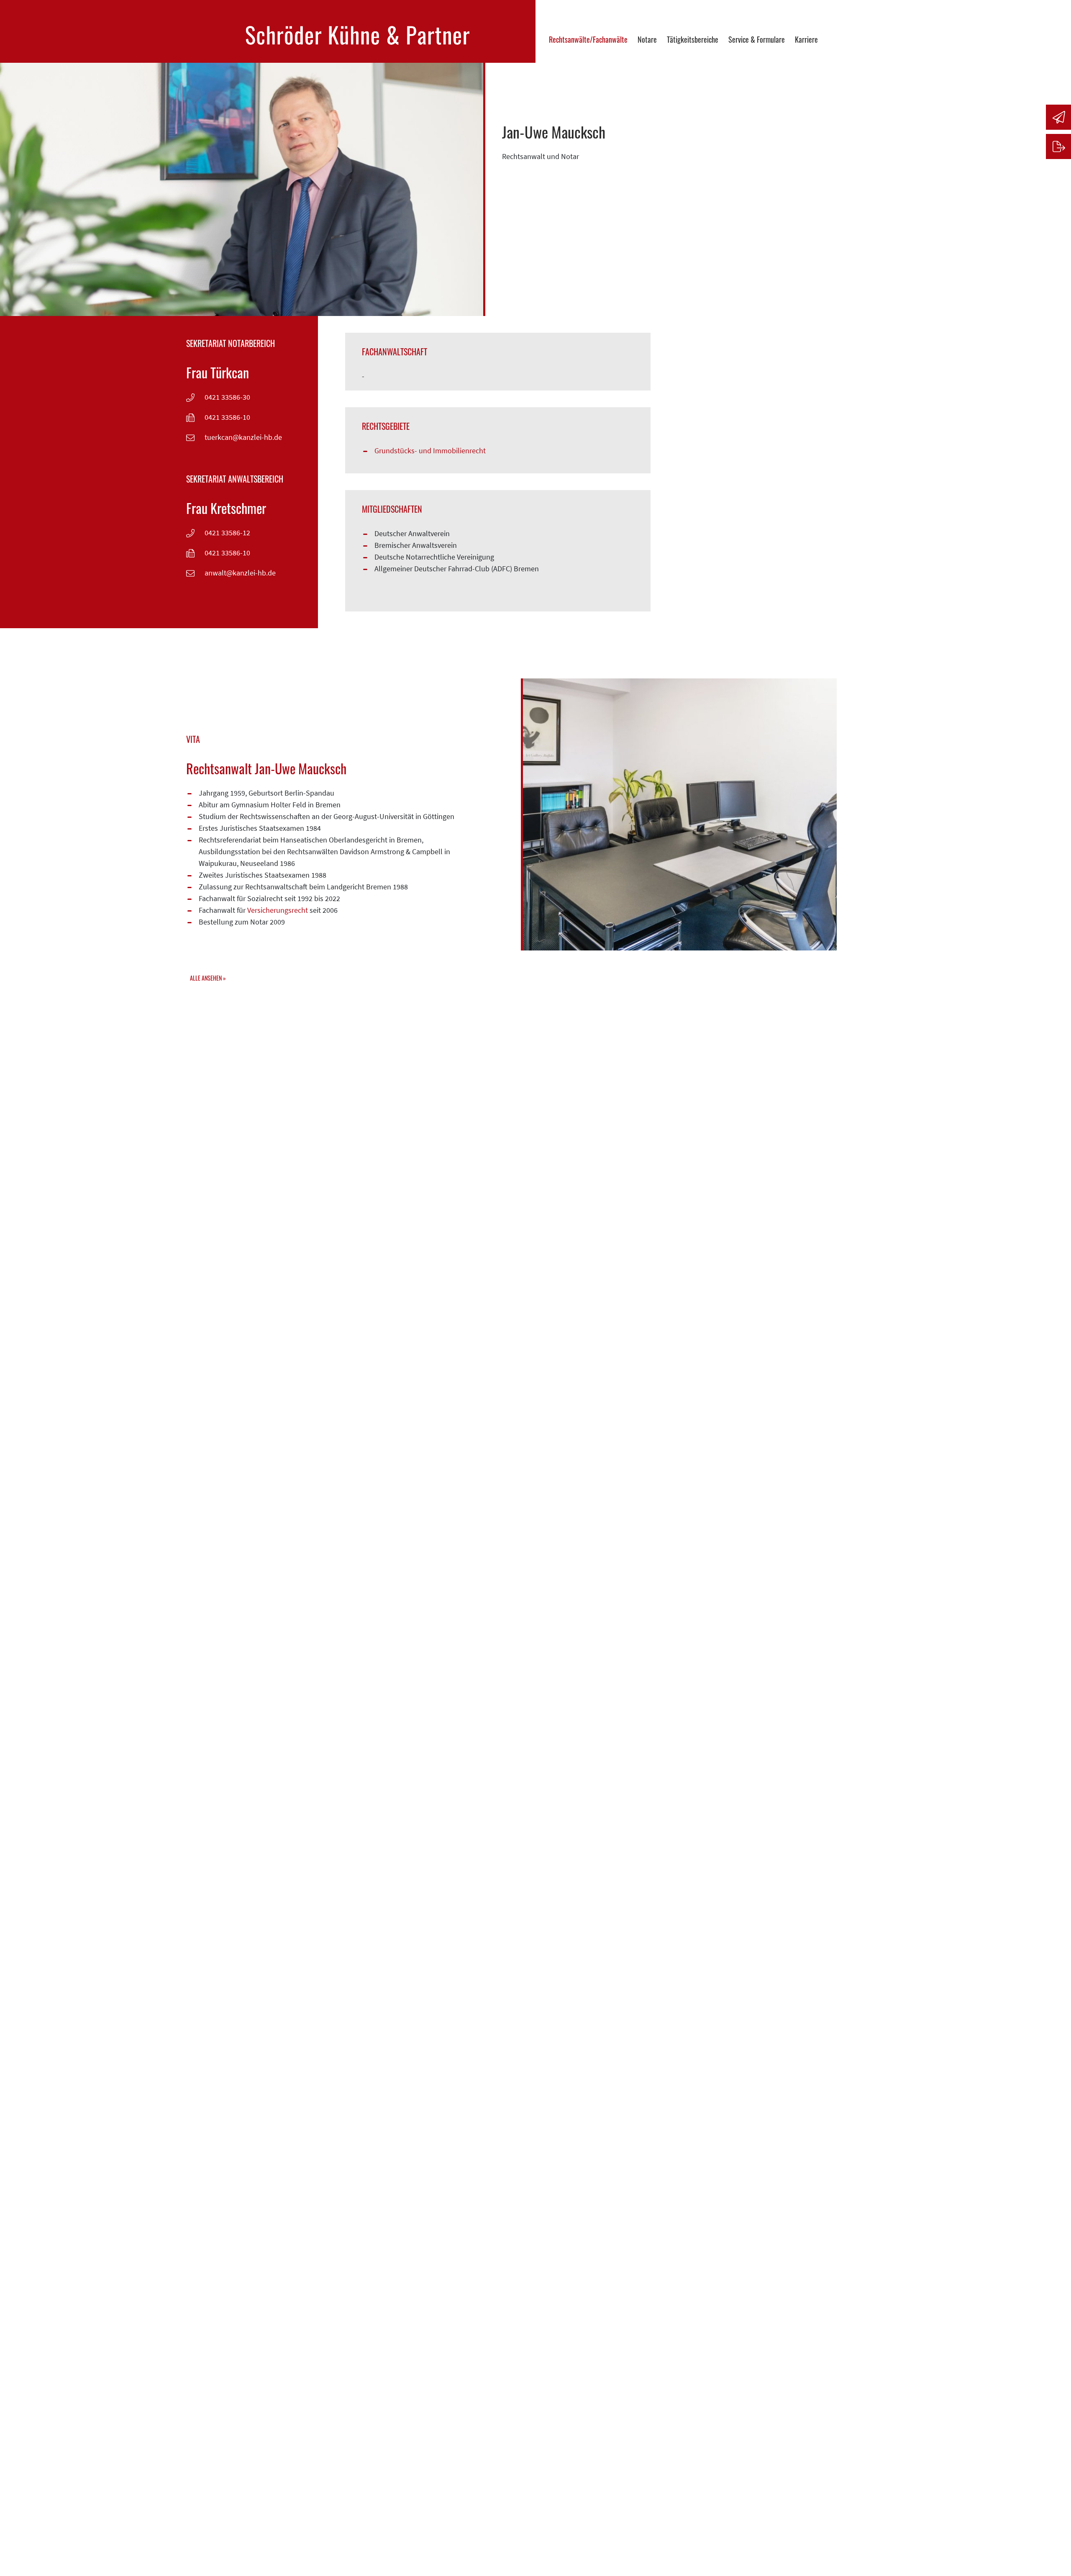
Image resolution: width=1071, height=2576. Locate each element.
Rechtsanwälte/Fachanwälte (588, 39)
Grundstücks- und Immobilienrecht (430, 451)
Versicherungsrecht (278, 910)
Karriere (806, 39)
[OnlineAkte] (1058, 146)
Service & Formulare (757, 39)
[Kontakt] (1058, 117)
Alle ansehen (206, 978)
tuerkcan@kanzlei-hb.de (243, 437)
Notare (647, 39)
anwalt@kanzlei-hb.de (240, 573)
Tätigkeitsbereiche (693, 39)
